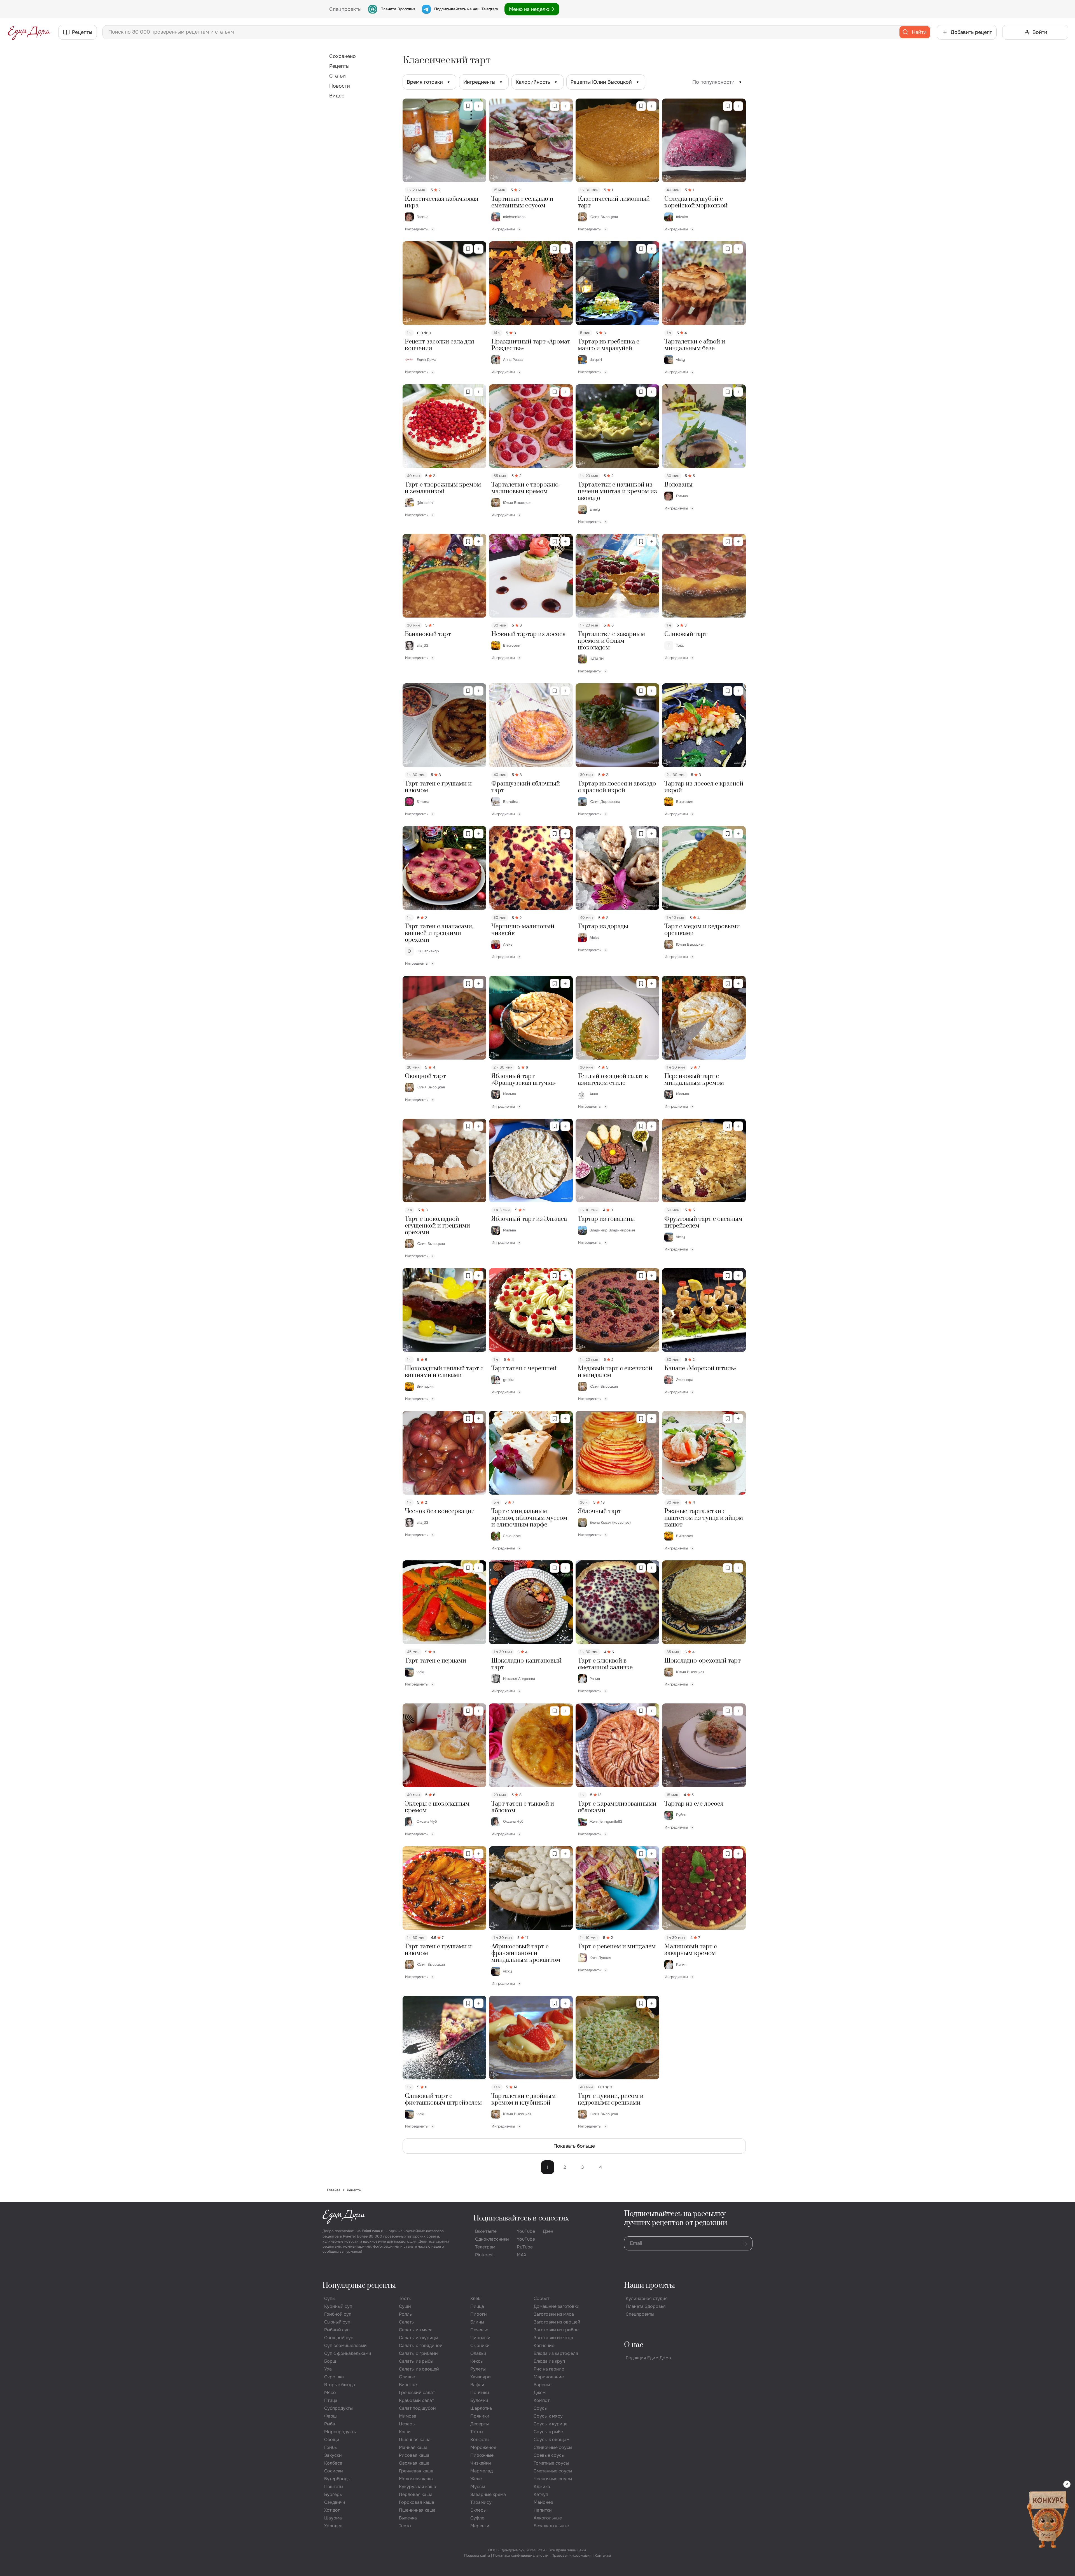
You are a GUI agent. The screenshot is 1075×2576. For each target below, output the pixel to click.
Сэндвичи (335, 2502)
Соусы (541, 2408)
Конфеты (480, 2440)
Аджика (542, 2487)
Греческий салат (417, 2392)
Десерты (480, 2424)
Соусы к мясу (548, 2416)
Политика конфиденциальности (521, 2555)
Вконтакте (486, 2231)
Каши (405, 2432)
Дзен (548, 2231)
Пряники (480, 2416)
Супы (330, 2298)
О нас (634, 2345)
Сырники (480, 2345)
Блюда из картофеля (556, 2353)
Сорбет (541, 2298)
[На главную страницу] (29, 32)
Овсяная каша (414, 2463)
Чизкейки (481, 2463)
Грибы (331, 2447)
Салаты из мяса (416, 2330)
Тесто (405, 2526)
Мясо (330, 2392)
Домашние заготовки (557, 2306)
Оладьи (478, 2353)
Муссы (478, 2487)
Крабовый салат (416, 2400)
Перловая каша (416, 2494)
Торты (477, 2432)
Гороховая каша (417, 2502)
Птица (331, 2400)
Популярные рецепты (359, 2286)
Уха (328, 2369)
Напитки (543, 2510)
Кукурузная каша (418, 2487)
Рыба (330, 2424)
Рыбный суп (337, 2330)
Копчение (544, 2345)
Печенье (479, 2330)
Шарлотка (481, 2408)
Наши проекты (649, 2286)
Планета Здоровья (398, 9)
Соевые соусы (549, 2455)
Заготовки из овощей (557, 2322)
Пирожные (482, 2455)
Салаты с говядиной (421, 2345)
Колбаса (333, 2463)
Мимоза (408, 2416)
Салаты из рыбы (416, 2361)
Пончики (480, 2392)
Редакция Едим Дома (648, 2358)
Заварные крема (488, 2494)
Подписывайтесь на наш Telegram (466, 9)
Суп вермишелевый (345, 2345)
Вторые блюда (340, 2385)
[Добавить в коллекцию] (479, 106)
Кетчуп (541, 2494)
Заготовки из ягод (553, 2338)
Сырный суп (337, 2322)
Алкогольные (548, 2518)
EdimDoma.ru (373, 2231)
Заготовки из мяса (554, 2314)
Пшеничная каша (417, 2510)
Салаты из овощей (419, 2369)
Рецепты (339, 66)
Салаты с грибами (418, 2353)
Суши (405, 2306)
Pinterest (484, 2255)
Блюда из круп (549, 2361)
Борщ (330, 2361)
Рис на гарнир (549, 2369)
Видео (337, 96)
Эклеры (478, 2510)
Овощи (332, 2440)
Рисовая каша (414, 2455)
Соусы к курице (551, 2424)
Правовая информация (572, 2555)
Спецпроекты (640, 2314)
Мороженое (483, 2447)
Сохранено (343, 56)
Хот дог (332, 2510)
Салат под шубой (417, 2408)
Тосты (405, 2298)
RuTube (525, 2247)
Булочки (479, 2400)
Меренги (480, 2526)
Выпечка (408, 2518)
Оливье (407, 2377)
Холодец (333, 2526)
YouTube (526, 2231)
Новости (340, 86)
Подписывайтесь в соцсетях (521, 2218)
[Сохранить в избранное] (468, 106)
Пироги (479, 2314)
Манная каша (413, 2447)
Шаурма (333, 2518)
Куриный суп (338, 2306)
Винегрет (409, 2385)
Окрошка (334, 2377)
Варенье (543, 2385)
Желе (476, 2479)
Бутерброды (337, 2479)
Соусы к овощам (551, 2440)
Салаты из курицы (418, 2338)
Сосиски (334, 2471)
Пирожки (480, 2338)
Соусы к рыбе (548, 2432)
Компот (542, 2400)
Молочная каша (416, 2479)
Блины (477, 2322)
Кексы (477, 2361)
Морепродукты (340, 2432)
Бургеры (333, 2494)
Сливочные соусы (553, 2447)
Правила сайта (477, 2555)
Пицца (477, 2306)
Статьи (337, 76)
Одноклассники (492, 2239)
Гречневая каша (416, 2471)
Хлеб (475, 2298)
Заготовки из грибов (556, 2330)
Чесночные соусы (553, 2479)
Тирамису (481, 2502)
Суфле (477, 2518)
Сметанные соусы (553, 2471)
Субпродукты (338, 2408)
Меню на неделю (529, 9)
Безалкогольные (551, 2526)
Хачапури (481, 2377)
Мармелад (482, 2471)
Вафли (477, 2385)
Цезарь (407, 2424)
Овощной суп (339, 2338)
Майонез (543, 2502)
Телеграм (485, 2247)
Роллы (406, 2314)
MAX (522, 2255)
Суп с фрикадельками (348, 2353)
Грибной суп (338, 2314)
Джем (540, 2392)
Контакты (603, 2555)
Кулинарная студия (647, 2298)
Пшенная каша (415, 2440)
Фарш (330, 2416)
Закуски (333, 2455)
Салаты (407, 2322)
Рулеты (478, 2369)
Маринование (549, 2377)
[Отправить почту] (745, 2243)
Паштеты (334, 2487)
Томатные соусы (551, 2463)
